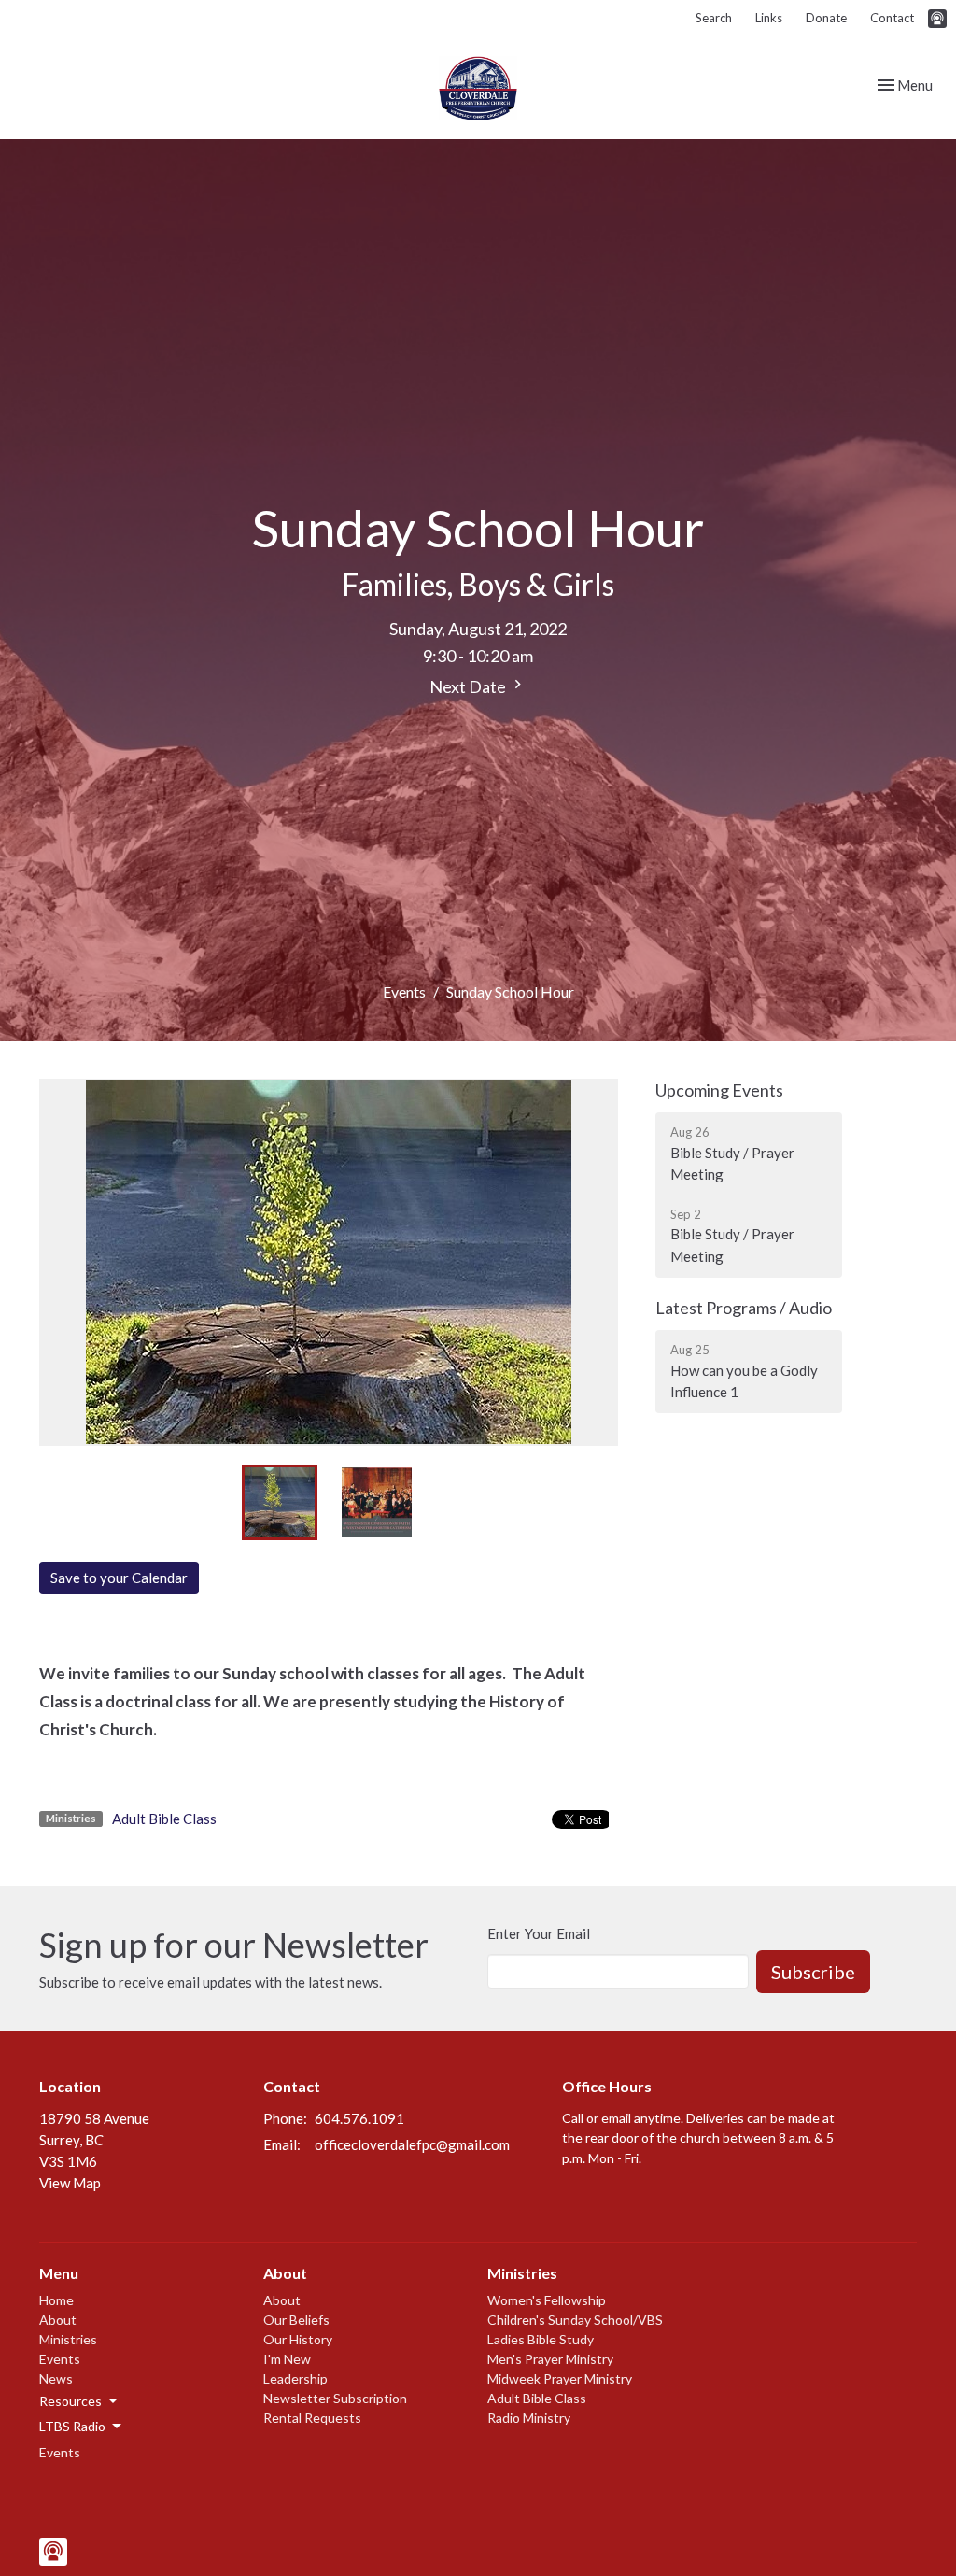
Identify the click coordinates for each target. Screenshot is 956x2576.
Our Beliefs (296, 2320)
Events (404, 991)
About (58, 2320)
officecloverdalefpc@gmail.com (412, 2144)
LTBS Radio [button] (72, 2426)
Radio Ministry (529, 2418)
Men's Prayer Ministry (550, 2359)
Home (56, 2300)
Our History (298, 2339)
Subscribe (813, 1972)
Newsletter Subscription (335, 2398)
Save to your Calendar (119, 1578)
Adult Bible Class (164, 1819)
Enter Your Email (539, 1933)
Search (714, 18)
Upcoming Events (719, 1090)
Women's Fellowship (547, 2300)
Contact (892, 18)
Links (769, 18)
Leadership (295, 2378)
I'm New (287, 2359)
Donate (826, 18)
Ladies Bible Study (541, 2339)
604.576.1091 (359, 2118)
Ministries (68, 2339)
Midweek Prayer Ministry (560, 2378)
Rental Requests (312, 2418)
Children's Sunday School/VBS (575, 2320)
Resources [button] (70, 2401)
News (56, 2378)
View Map (70, 2183)
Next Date (469, 686)
